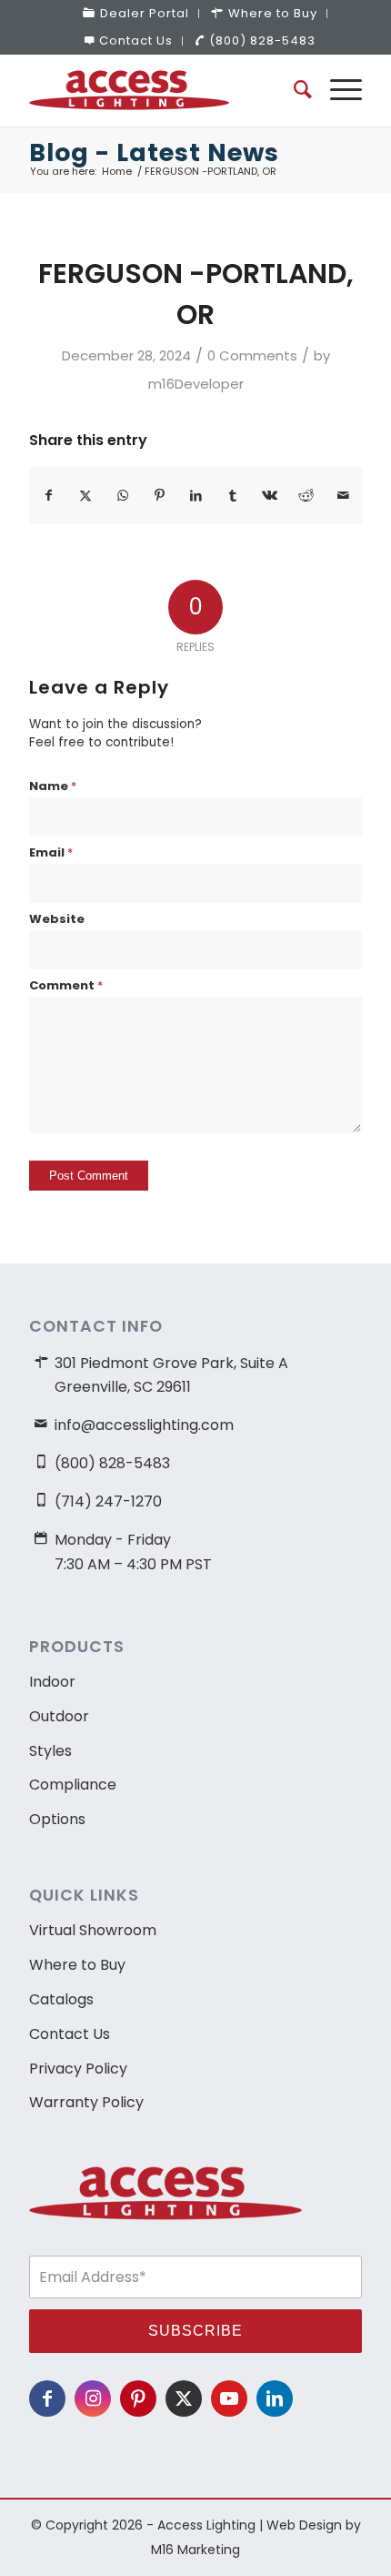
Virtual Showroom (93, 1930)
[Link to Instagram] (93, 2399)
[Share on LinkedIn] (196, 496)
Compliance (73, 1785)
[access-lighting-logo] (162, 90)
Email (51, 852)
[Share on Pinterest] (159, 496)
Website (57, 919)
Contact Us (136, 41)
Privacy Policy (78, 2069)
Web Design (304, 2525)
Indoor (52, 1682)
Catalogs (61, 1999)
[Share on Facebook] (48, 496)
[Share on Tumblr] (232, 496)
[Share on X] (86, 496)
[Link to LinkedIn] (275, 2399)
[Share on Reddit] (306, 496)
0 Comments (252, 355)
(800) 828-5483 (262, 41)
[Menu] (337, 90)
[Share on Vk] (270, 496)
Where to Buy (77, 1965)
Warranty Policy (86, 2102)
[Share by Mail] (343, 496)
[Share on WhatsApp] (122, 496)
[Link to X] (184, 2399)
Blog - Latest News (154, 152)
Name (53, 786)
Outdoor (59, 1716)
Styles (50, 1751)
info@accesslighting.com (144, 1425)
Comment (66, 985)
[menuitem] (136, 14)
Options (57, 1819)
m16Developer (196, 384)
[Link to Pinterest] (138, 2399)
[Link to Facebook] (47, 2399)
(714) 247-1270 (108, 1501)
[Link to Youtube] (229, 2399)
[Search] (294, 90)
